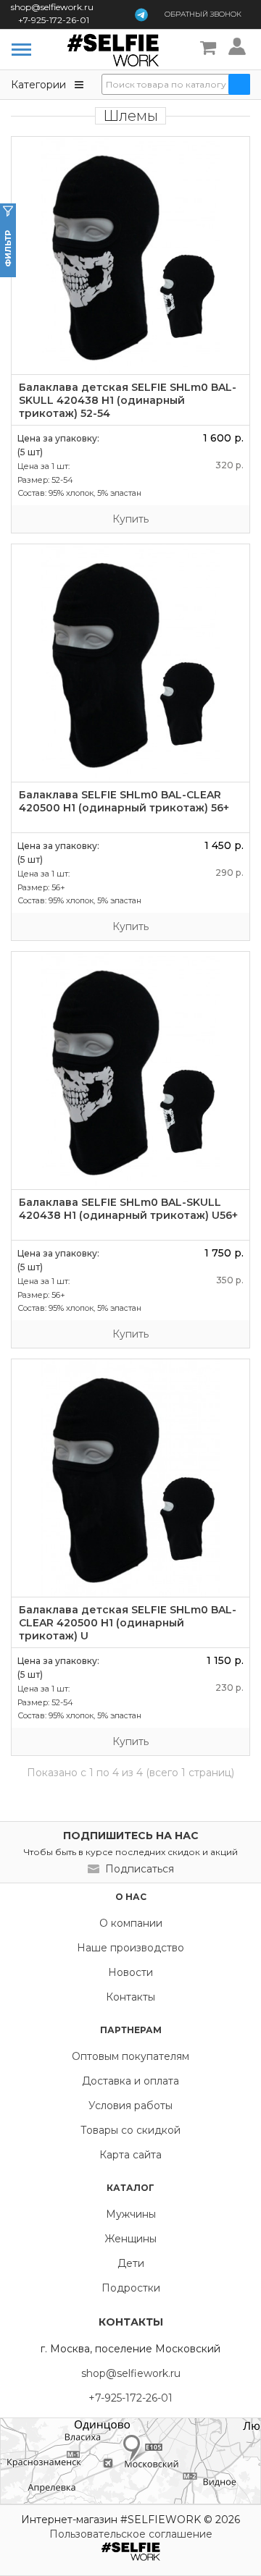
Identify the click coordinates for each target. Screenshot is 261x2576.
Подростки (131, 2288)
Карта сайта (130, 2155)
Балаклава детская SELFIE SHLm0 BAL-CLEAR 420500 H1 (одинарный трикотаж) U (128, 1623)
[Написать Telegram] (141, 14)
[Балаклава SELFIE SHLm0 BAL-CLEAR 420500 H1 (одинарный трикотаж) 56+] (130, 663)
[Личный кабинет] (239, 48)
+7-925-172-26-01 (54, 20)
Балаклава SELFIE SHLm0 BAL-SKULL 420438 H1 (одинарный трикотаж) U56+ (128, 1209)
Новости (130, 1972)
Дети (131, 2263)
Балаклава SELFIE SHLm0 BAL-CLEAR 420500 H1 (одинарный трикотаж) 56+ (124, 801)
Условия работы (130, 2106)
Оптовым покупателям (130, 2056)
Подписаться (140, 1869)
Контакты (130, 1997)
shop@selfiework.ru (52, 7)
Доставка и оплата (130, 2081)
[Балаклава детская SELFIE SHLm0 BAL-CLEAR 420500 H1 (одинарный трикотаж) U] (130, 1478)
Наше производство (130, 1948)
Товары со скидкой (130, 2130)
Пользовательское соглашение (131, 2534)
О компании (131, 1923)
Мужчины (131, 2214)
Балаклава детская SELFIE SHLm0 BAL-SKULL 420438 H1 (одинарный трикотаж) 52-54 (128, 400)
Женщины (130, 2239)
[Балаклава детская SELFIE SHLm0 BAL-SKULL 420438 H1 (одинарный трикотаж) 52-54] (130, 256)
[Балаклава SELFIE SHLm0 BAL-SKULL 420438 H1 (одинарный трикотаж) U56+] (130, 1070)
